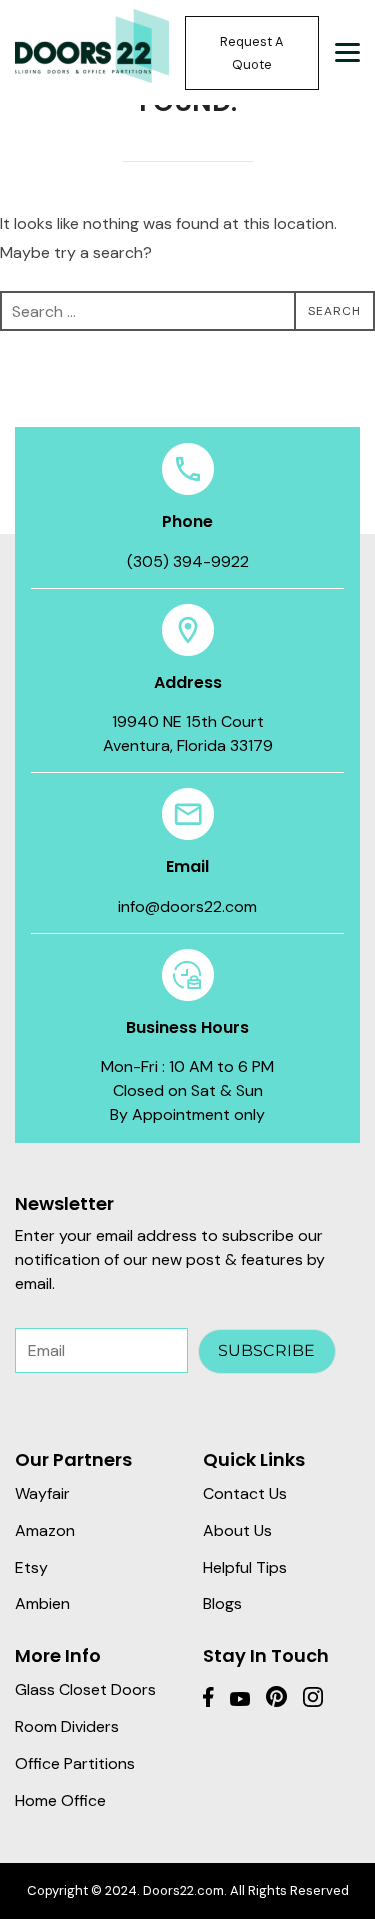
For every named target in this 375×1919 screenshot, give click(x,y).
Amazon (45, 1530)
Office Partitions (75, 1763)
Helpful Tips (245, 1567)
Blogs (222, 1603)
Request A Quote (252, 53)
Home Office (60, 1800)
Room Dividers (67, 1726)
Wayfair (42, 1493)
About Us (237, 1530)
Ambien (42, 1603)
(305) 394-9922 (188, 561)
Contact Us (245, 1493)
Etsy (31, 1567)
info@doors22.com (187, 906)
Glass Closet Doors (85, 1689)
